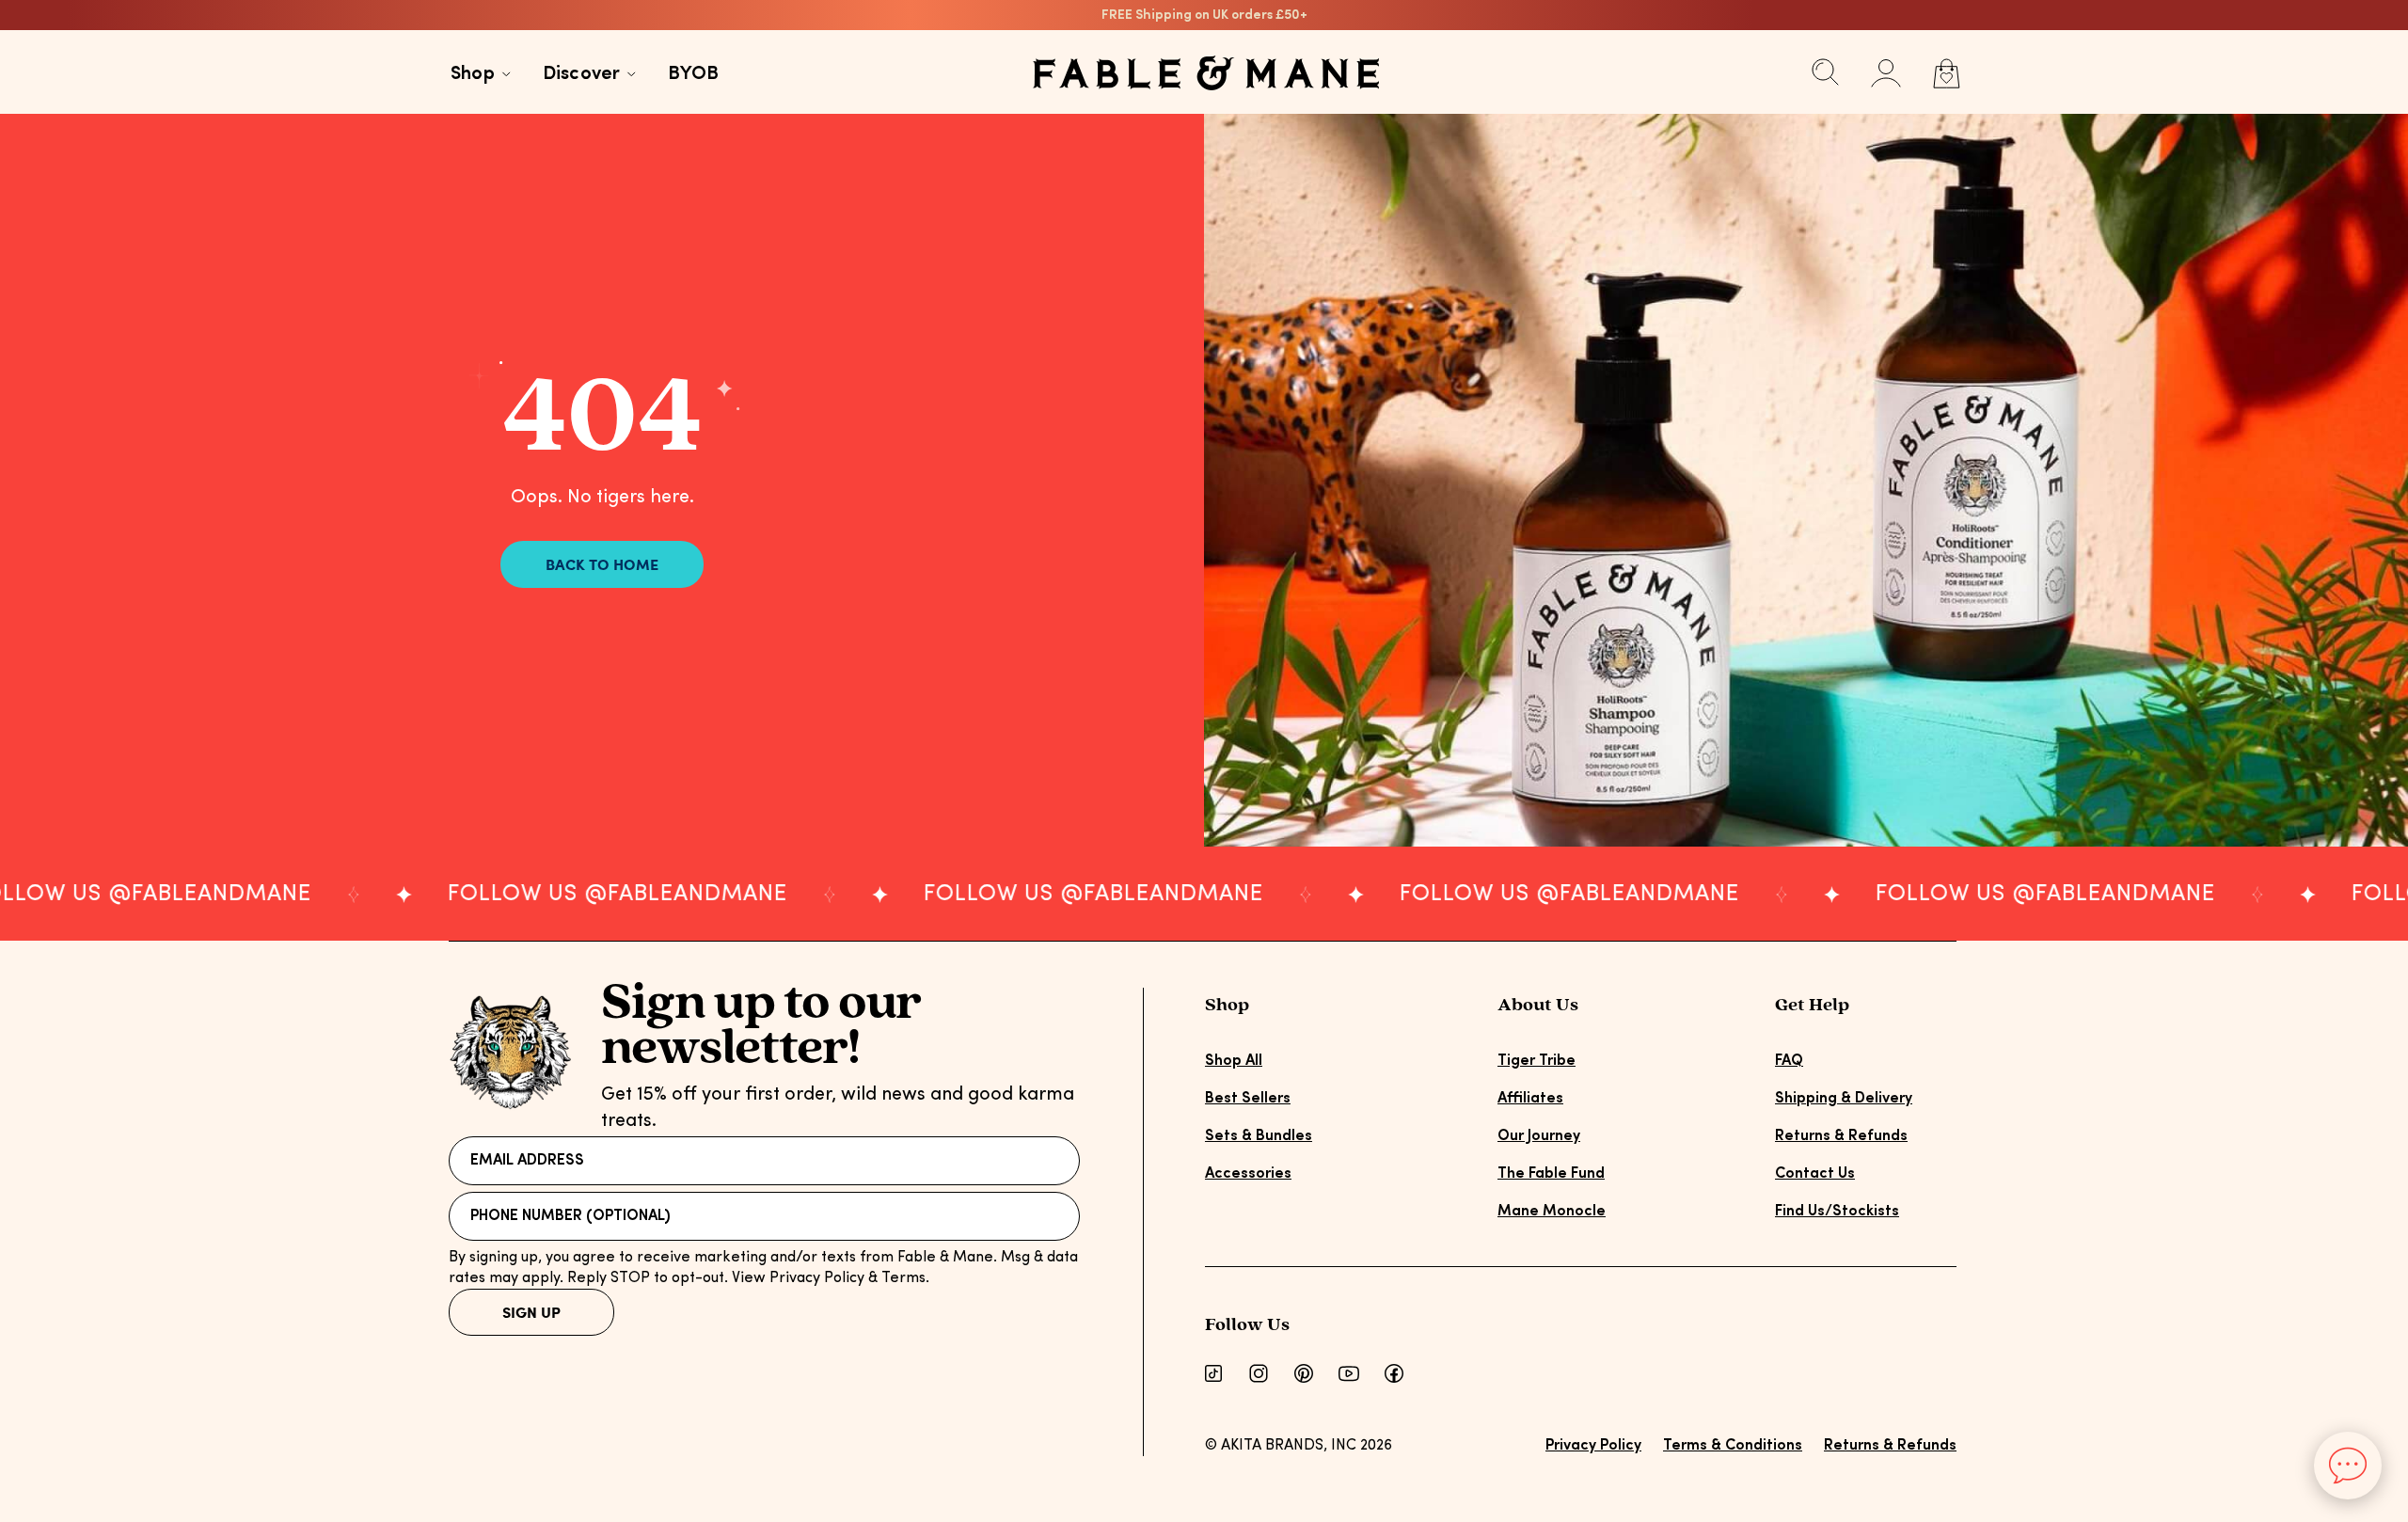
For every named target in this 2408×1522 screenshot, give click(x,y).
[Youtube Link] (1349, 1373)
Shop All (1234, 1061)
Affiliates (1530, 1099)
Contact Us (1815, 1174)
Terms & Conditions (1733, 1446)
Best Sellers (1248, 1099)
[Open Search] (1826, 76)
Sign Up (531, 1312)
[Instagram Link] (1259, 1373)
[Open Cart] (1946, 73)
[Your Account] (1886, 73)
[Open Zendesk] (2348, 1466)
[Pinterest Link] (1304, 1373)
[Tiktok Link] (1213, 1373)
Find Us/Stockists (1837, 1212)
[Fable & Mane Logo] (1205, 73)
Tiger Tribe (1537, 1061)
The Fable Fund (1551, 1174)
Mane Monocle (1552, 1212)
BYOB (693, 74)
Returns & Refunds (1841, 1136)
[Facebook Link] (1394, 1373)
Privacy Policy (1593, 1446)
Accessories (1248, 1174)
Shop (473, 74)
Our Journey (1539, 1136)
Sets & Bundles (1259, 1136)
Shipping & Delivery (1844, 1099)
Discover (582, 74)
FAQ (1789, 1061)
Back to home (602, 564)
